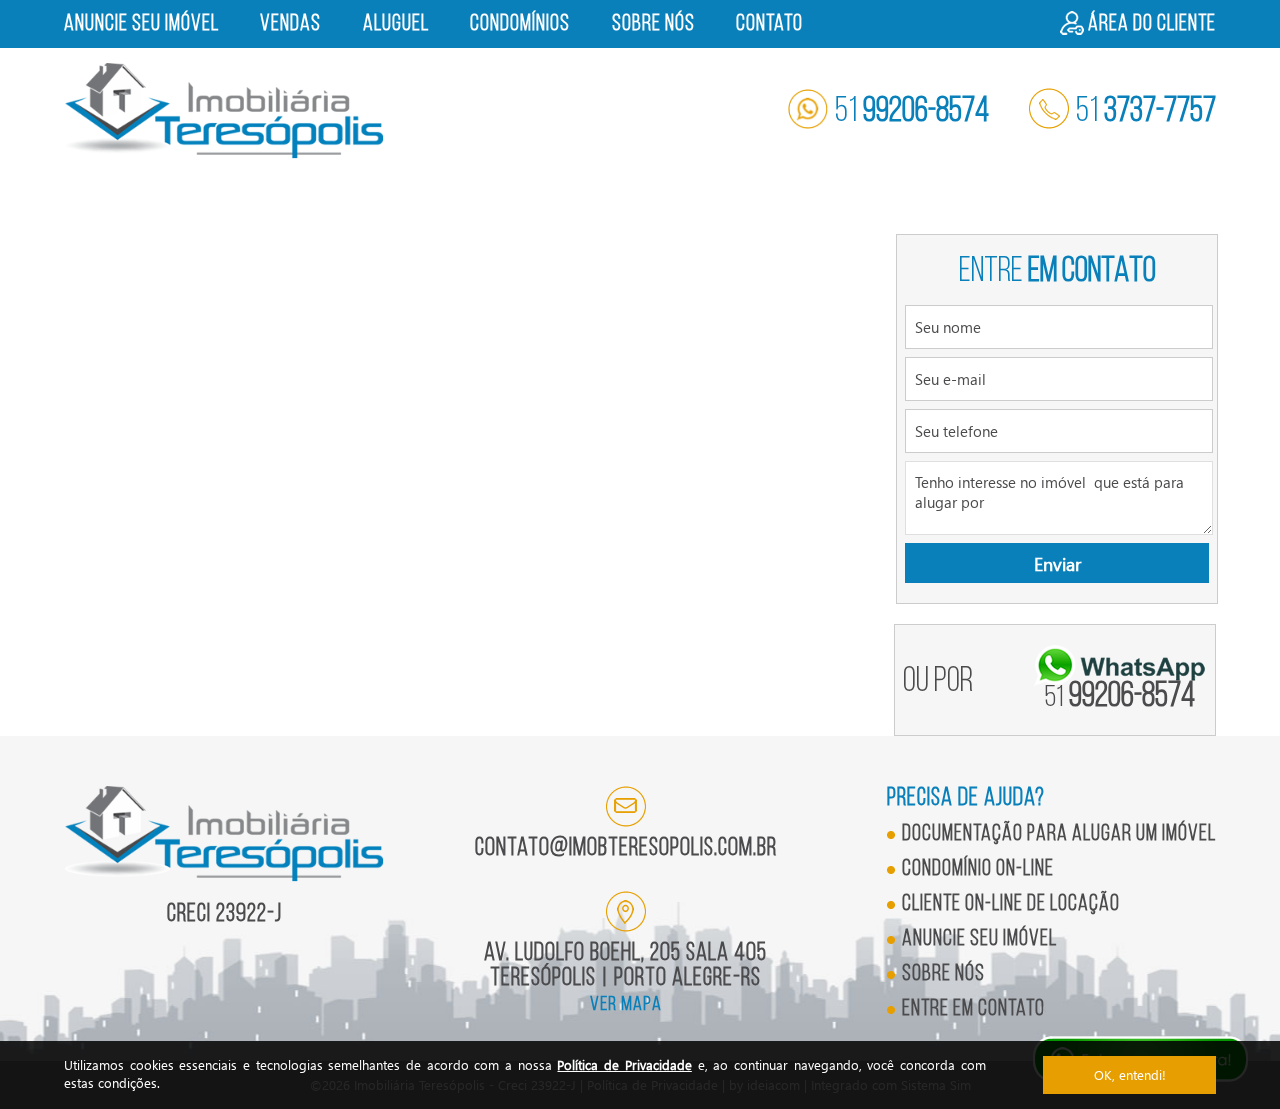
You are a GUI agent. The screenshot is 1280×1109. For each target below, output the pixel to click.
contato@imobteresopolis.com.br (626, 848)
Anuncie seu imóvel (141, 24)
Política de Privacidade (624, 1064)
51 (912, 112)
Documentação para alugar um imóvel (1059, 834)
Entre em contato (973, 1009)
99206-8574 (1120, 697)
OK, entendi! (1130, 1074)
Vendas (290, 24)
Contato (769, 24)
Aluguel (396, 24)
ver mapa (626, 1005)
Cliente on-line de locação (1011, 904)
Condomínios (520, 24)
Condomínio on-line (978, 869)
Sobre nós (653, 24)
